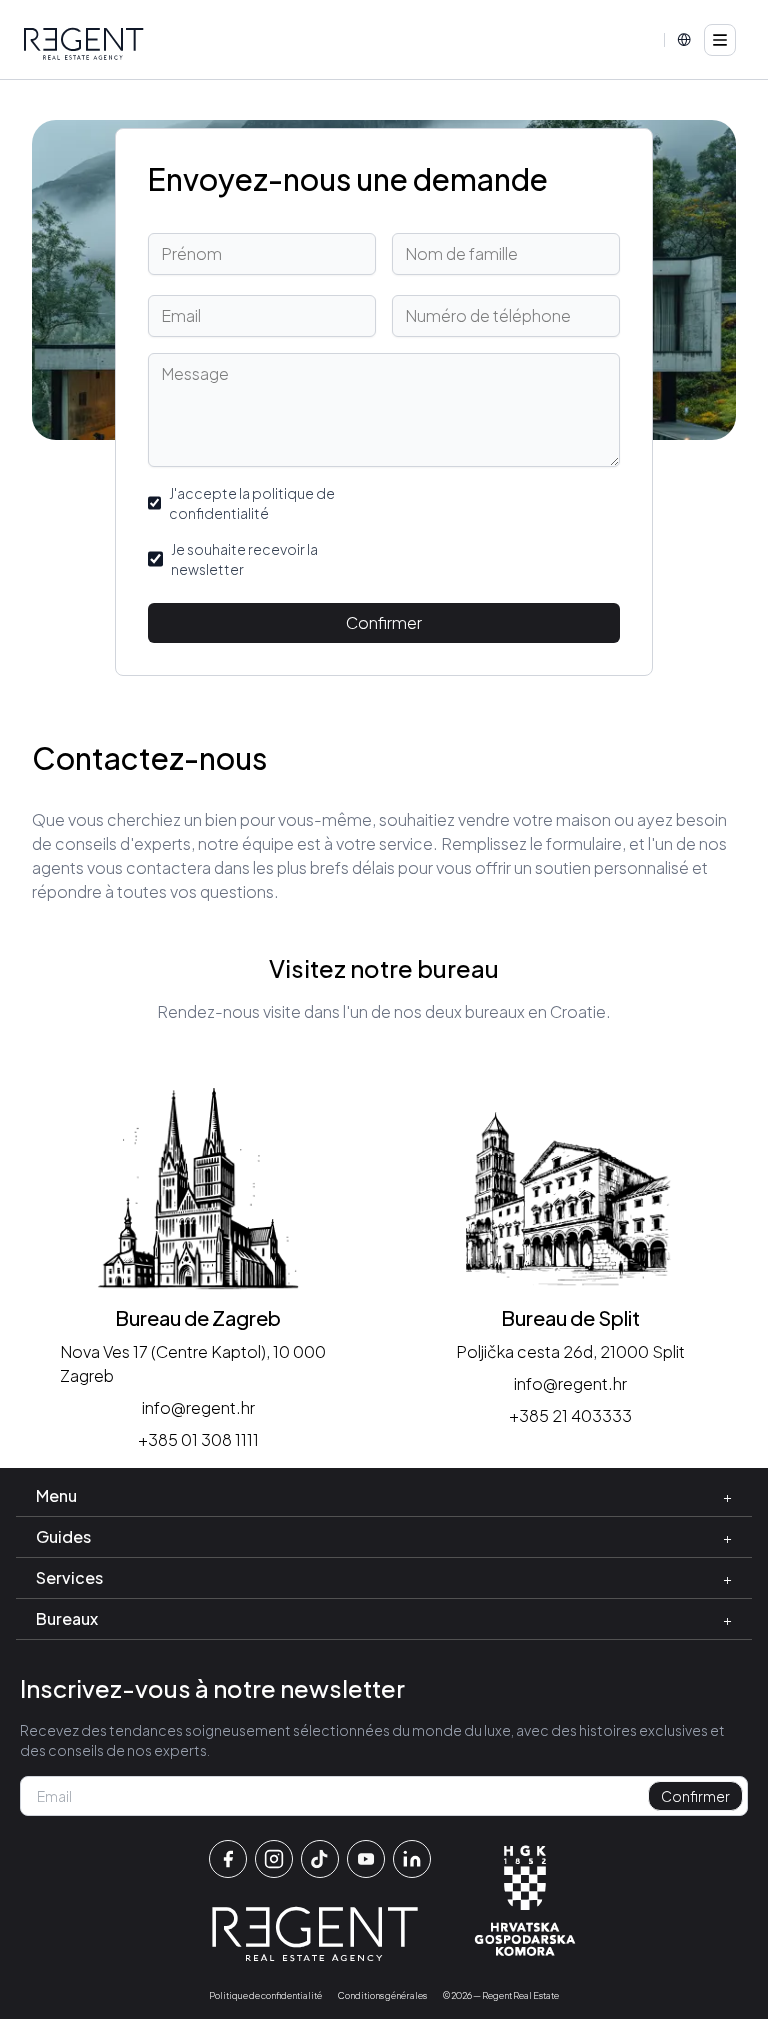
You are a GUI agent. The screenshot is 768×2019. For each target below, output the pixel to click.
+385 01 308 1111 (198, 1439)
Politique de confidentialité (265, 1995)
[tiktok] (320, 1859)
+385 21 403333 (570, 1415)
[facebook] (228, 1859)
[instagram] (274, 1859)
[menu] (720, 40)
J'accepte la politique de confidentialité (252, 503)
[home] (84, 44)
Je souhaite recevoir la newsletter (244, 559)
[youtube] (366, 1859)
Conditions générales (382, 1995)
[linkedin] (412, 1859)
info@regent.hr (198, 1407)
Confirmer (384, 622)
